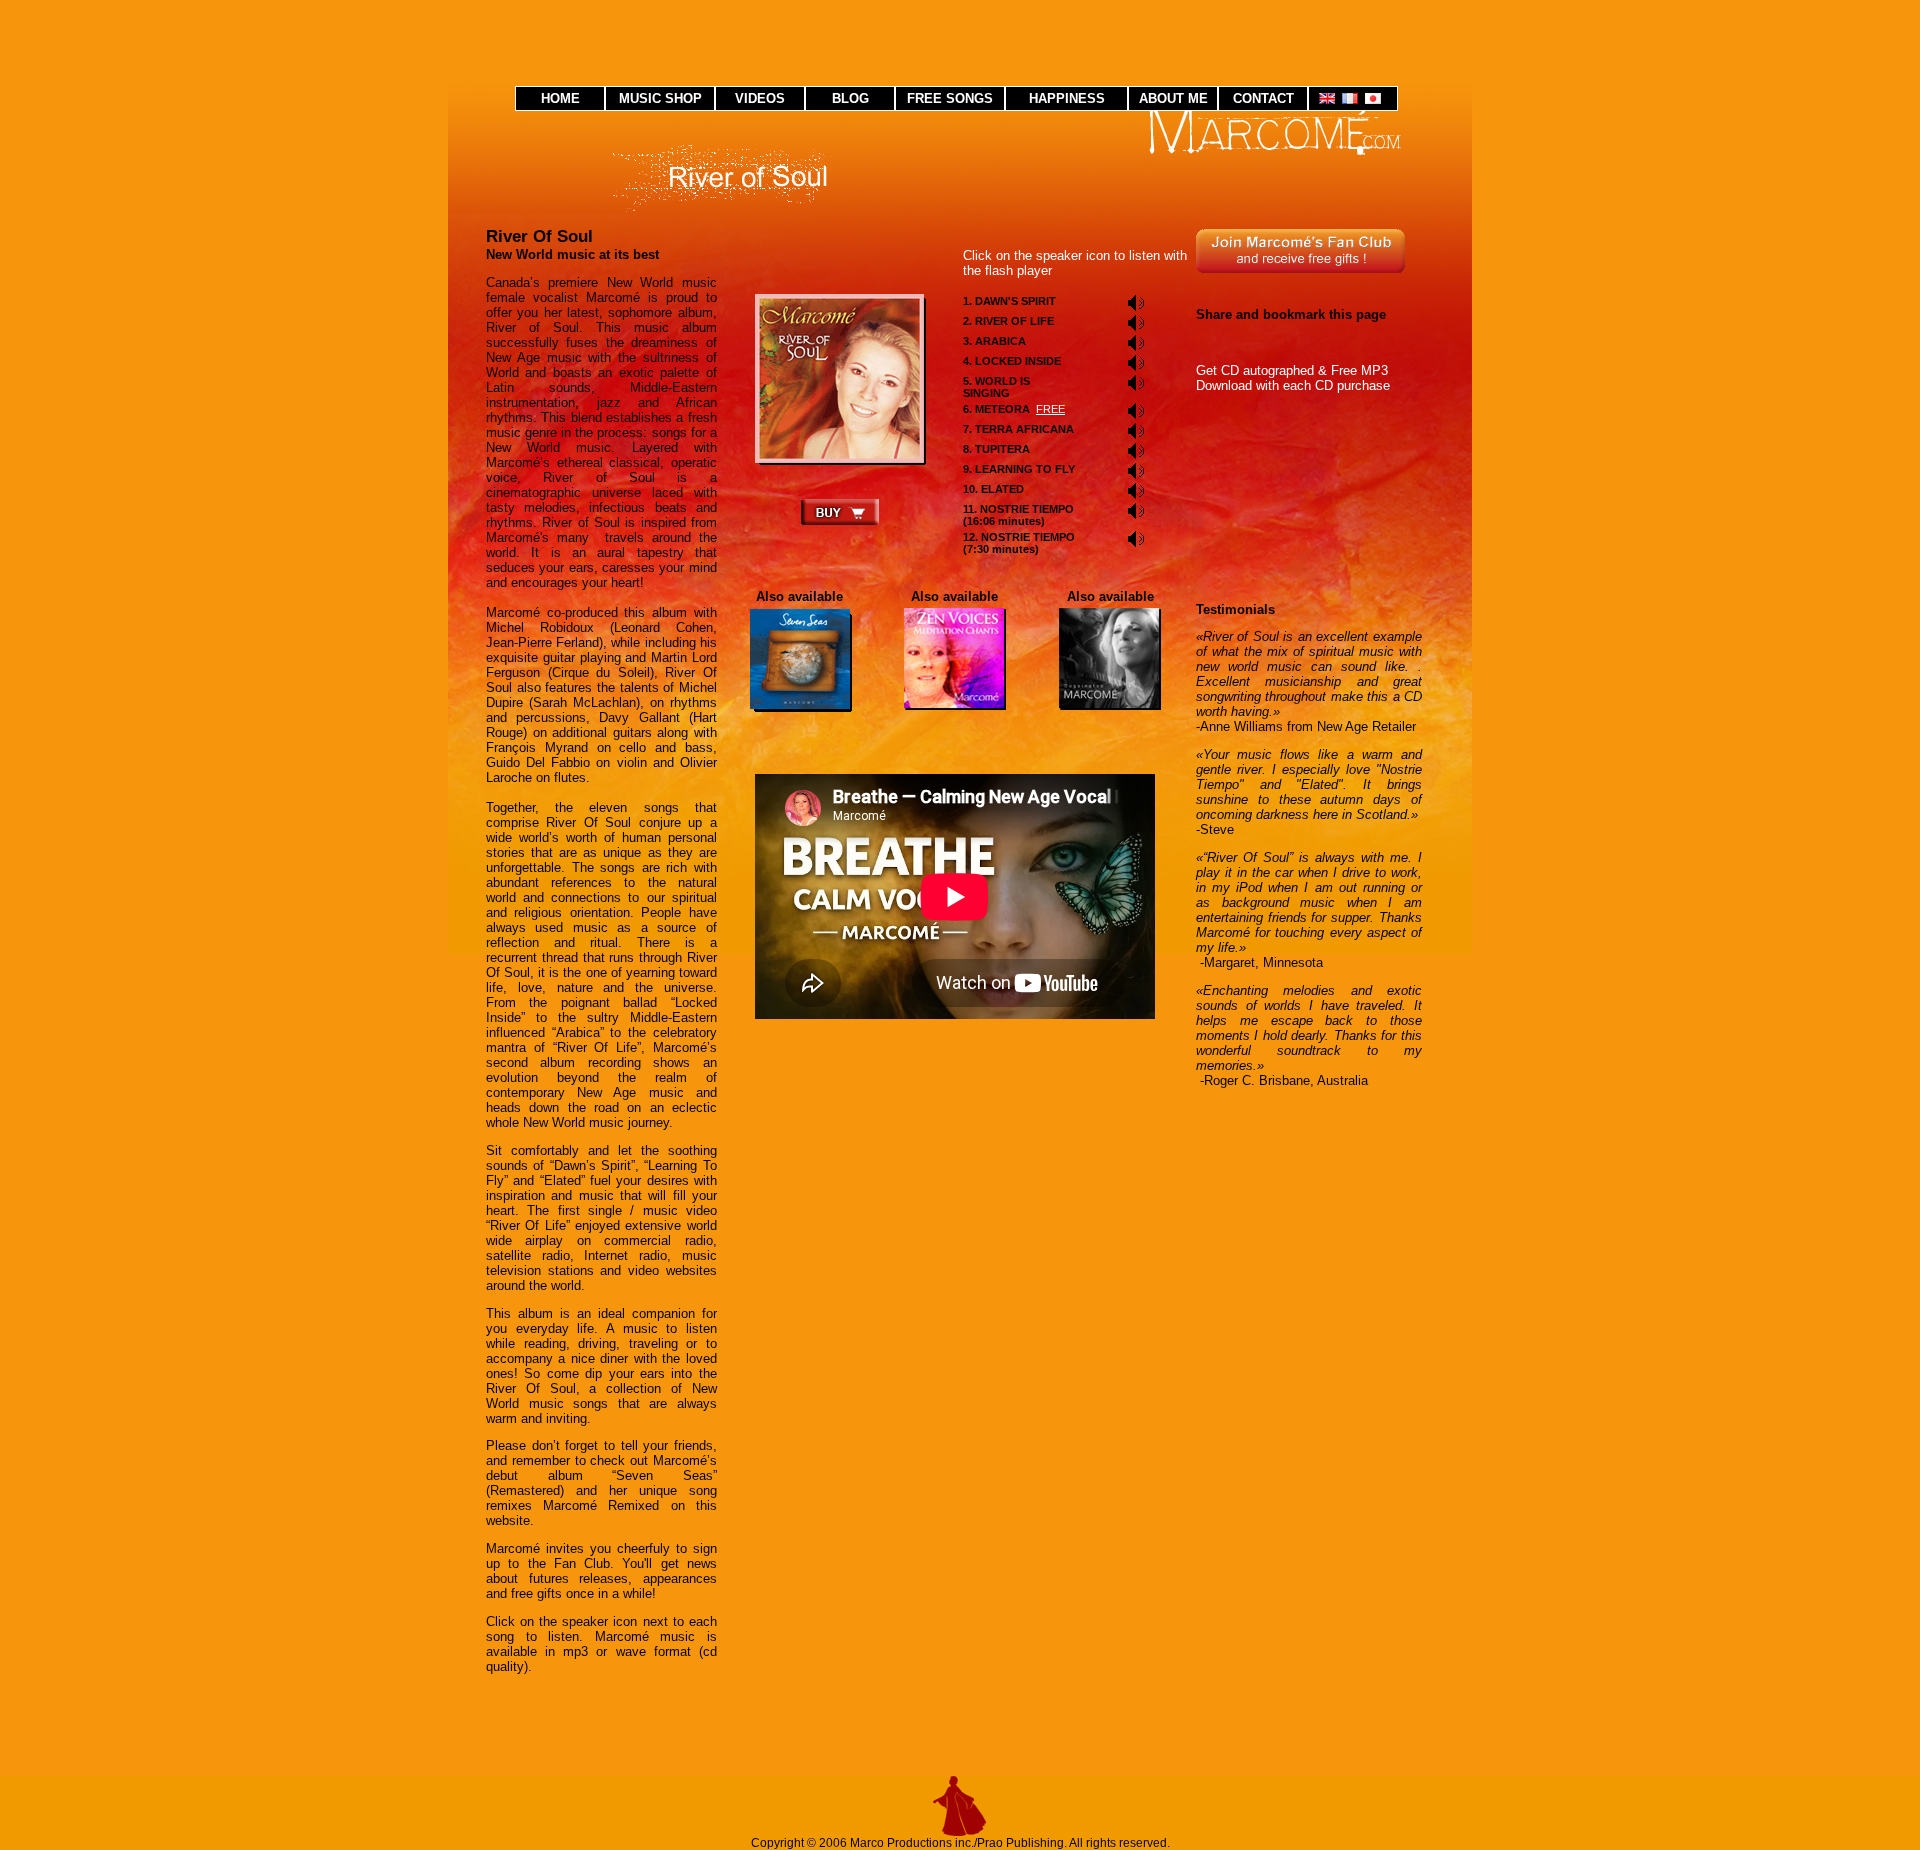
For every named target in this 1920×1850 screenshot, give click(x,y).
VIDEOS (760, 98)
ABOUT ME (1173, 98)
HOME (560, 98)
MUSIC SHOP (660, 98)
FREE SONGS (950, 98)
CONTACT (1263, 98)
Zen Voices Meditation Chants (955, 659)
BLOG (850, 98)
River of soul (840, 379)
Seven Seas (800, 659)
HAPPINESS (1067, 98)
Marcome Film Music (1110, 659)
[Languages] (1353, 99)
